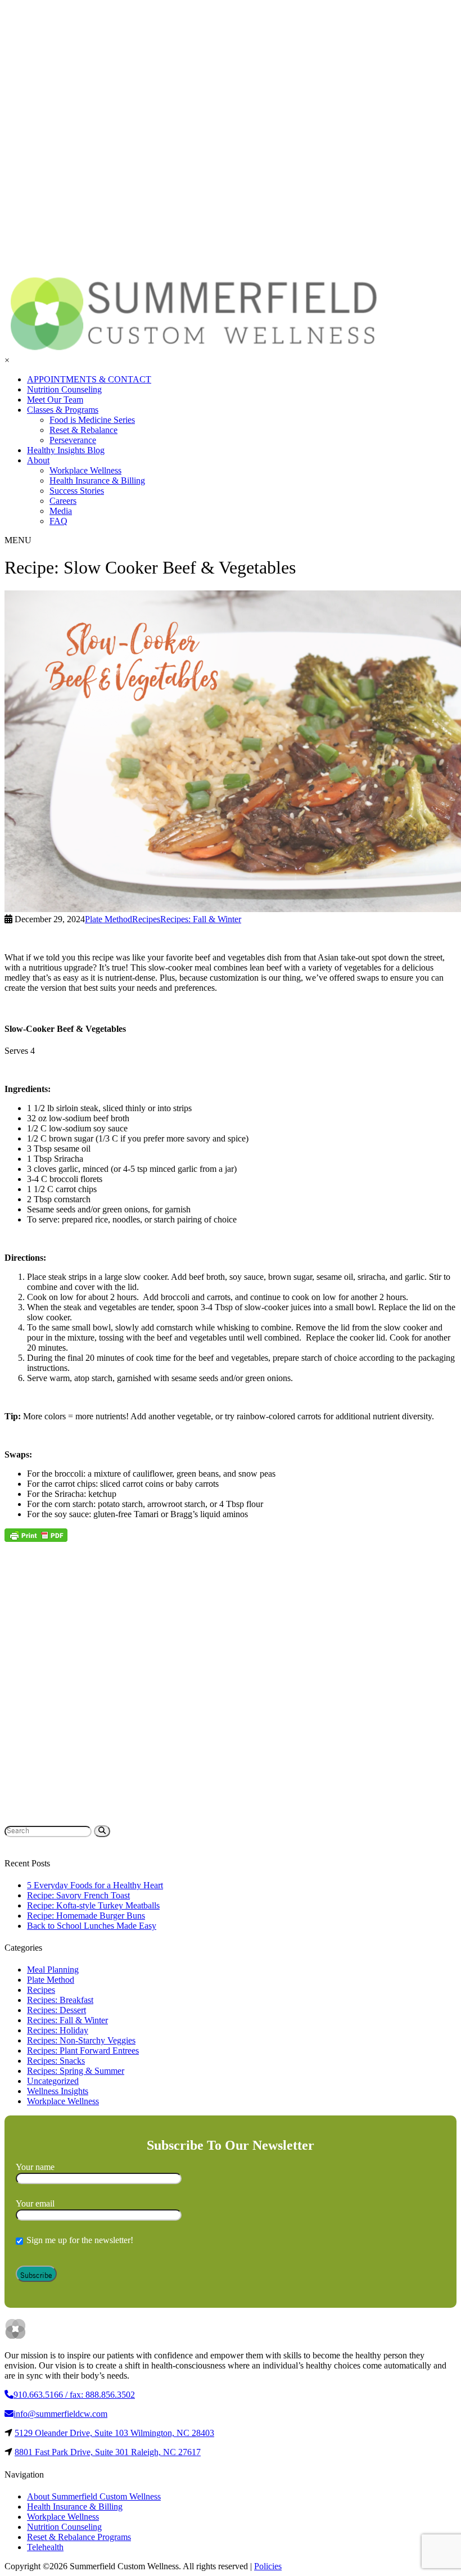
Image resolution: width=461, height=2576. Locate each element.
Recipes (41, 1990)
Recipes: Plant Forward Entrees (83, 2051)
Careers (63, 501)
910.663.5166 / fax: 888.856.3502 (74, 2395)
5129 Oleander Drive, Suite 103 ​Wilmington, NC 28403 (114, 2433)
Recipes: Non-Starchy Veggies (81, 2040)
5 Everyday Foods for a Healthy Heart (95, 1885)
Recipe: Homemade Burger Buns (86, 1916)
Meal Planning (53, 1970)
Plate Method (51, 1980)
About (38, 460)
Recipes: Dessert (57, 2010)
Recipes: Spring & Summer (76, 2071)
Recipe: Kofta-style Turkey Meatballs (93, 1905)
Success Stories (77, 491)
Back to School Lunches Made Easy (92, 1926)
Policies (268, 2566)
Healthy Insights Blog (66, 450)
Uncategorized (53, 2081)
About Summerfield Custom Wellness (94, 2496)
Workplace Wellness (85, 470)
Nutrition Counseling (64, 389)
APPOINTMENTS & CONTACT (89, 379)
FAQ (58, 521)
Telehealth (45, 2547)
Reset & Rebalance (83, 430)
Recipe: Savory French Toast (78, 1895)
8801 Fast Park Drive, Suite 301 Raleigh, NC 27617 (108, 2452)
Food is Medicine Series (92, 420)
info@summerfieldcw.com (60, 2414)
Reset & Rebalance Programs (79, 2537)
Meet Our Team (55, 400)
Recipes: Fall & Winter (67, 2020)
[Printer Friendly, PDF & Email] (36, 1535)
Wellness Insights (58, 2091)
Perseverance (73, 440)
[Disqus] (231, 1682)
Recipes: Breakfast (60, 2000)
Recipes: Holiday (58, 2030)
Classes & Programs (63, 410)
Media (61, 511)
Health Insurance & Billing (97, 481)
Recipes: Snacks (56, 2061)
